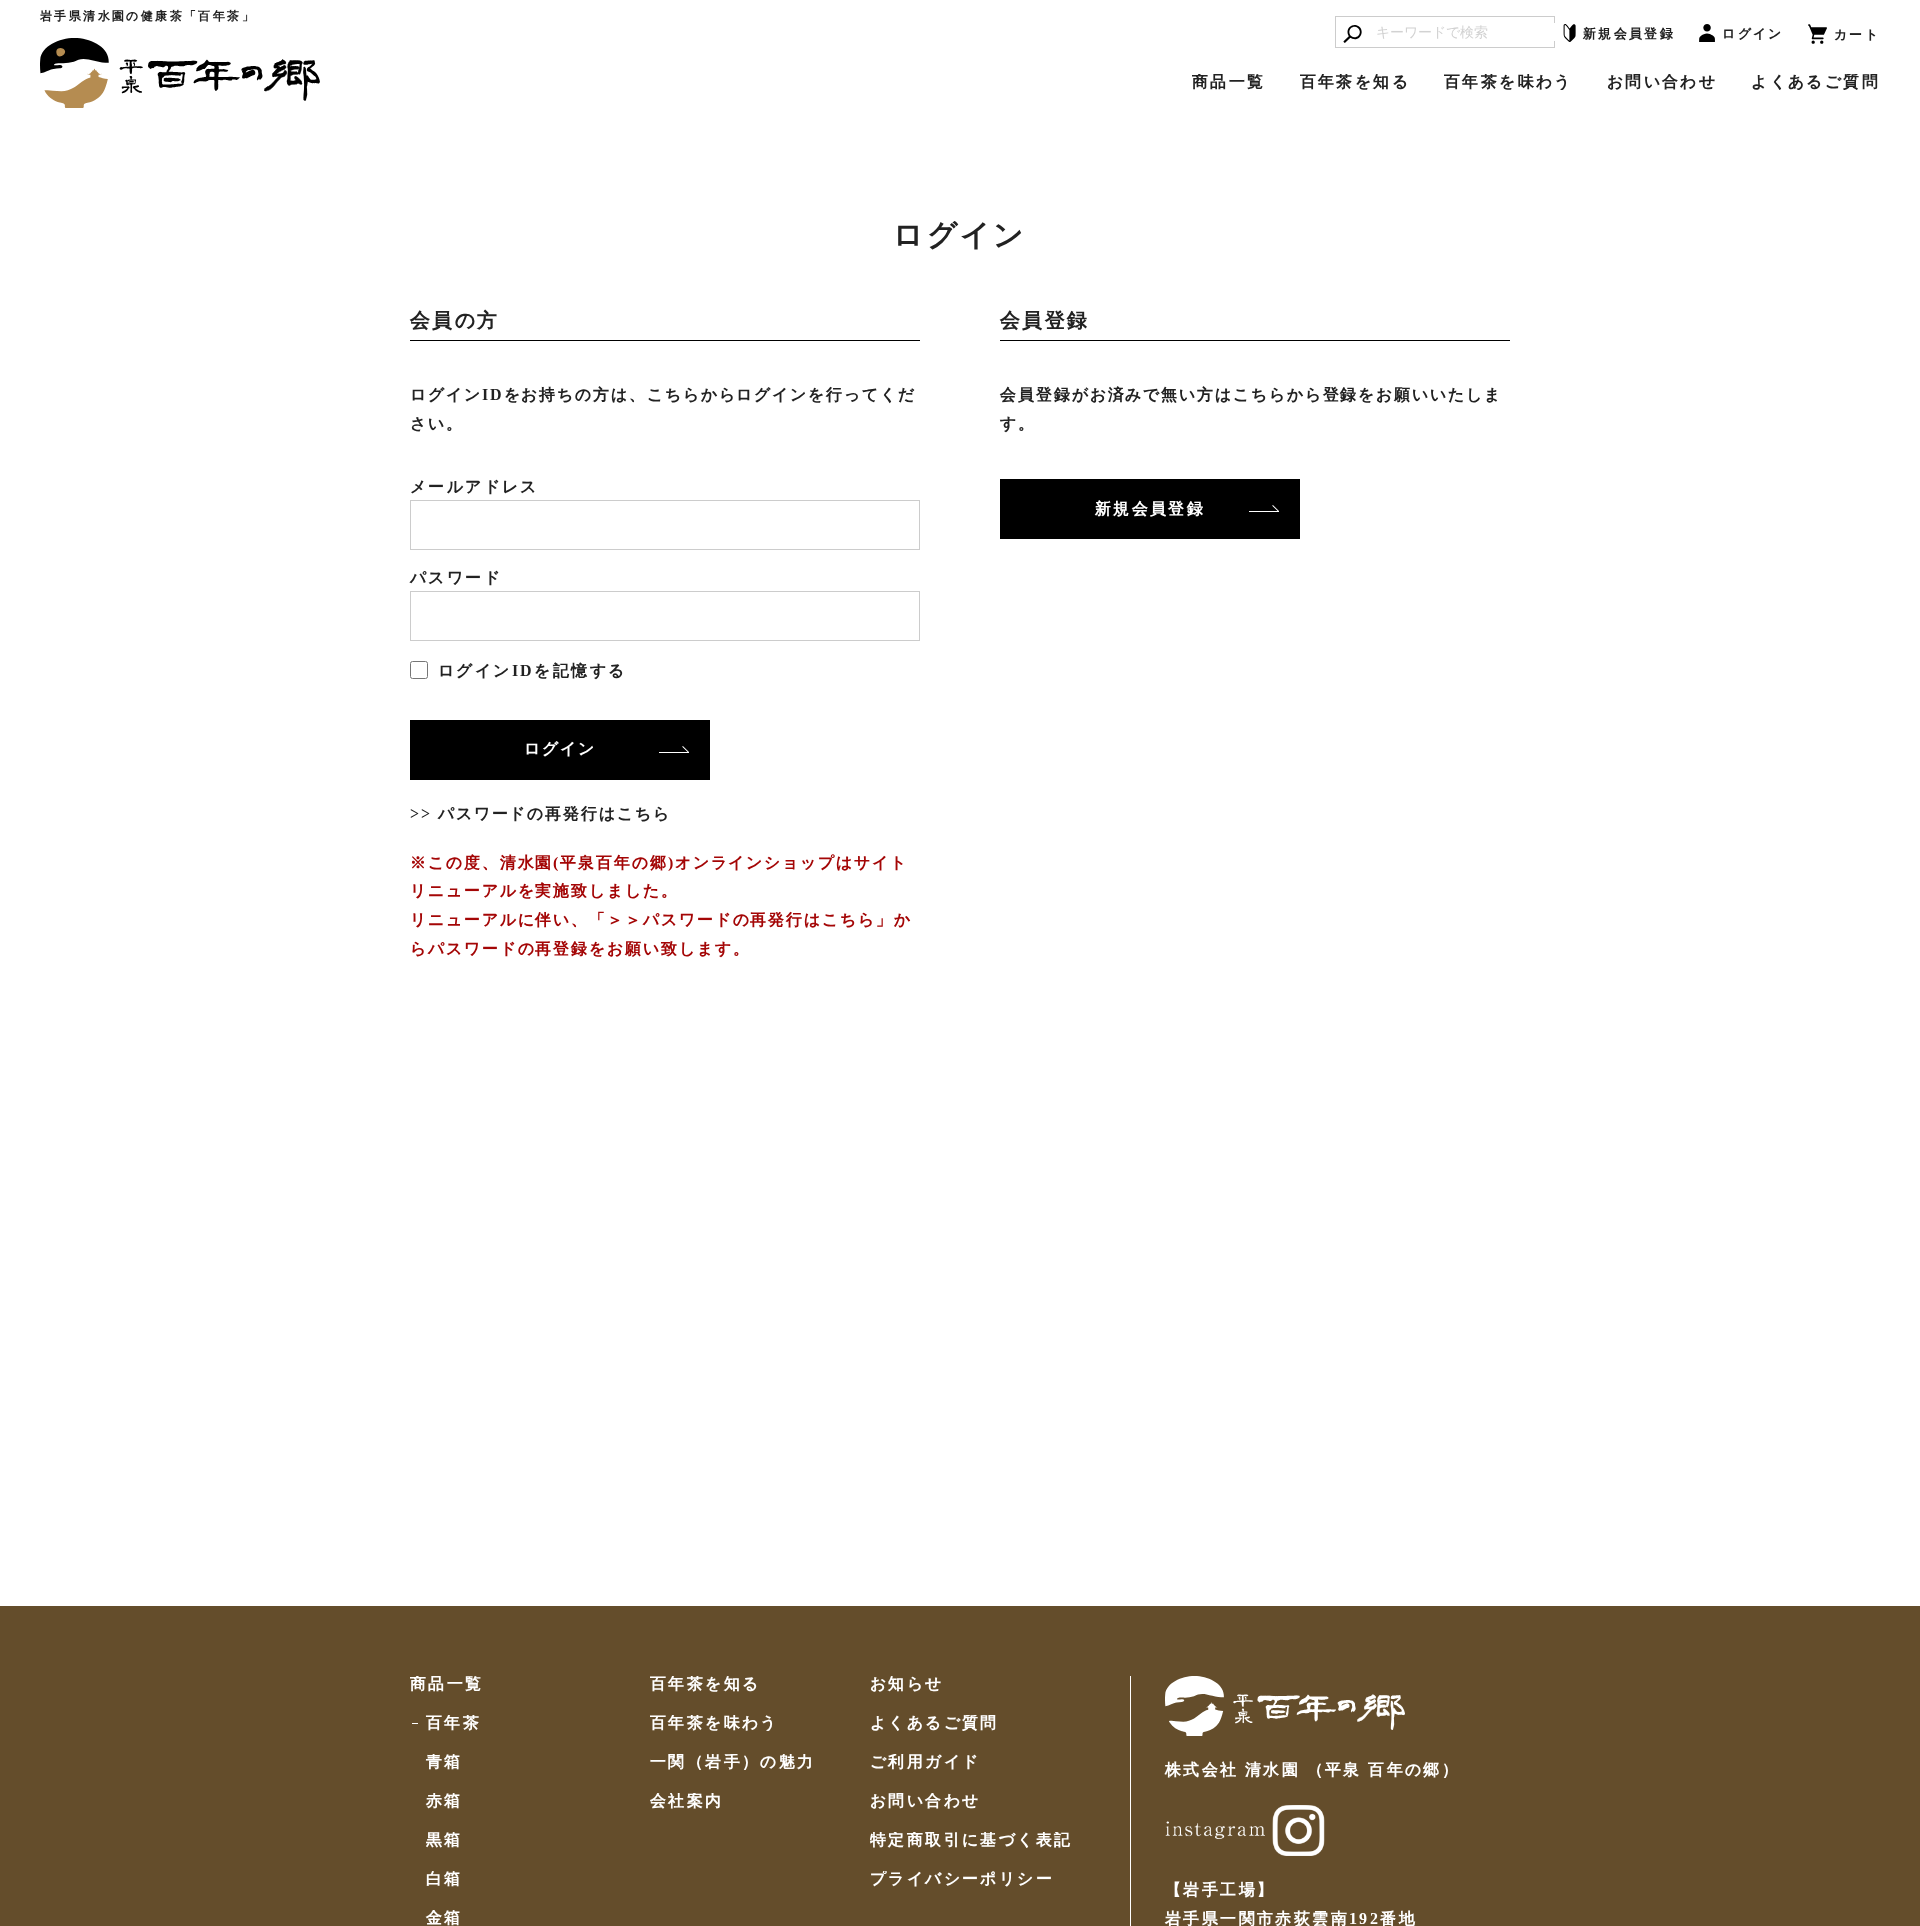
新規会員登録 (1150, 508)
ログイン (1753, 33)
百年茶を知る (1355, 82)
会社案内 (687, 1801)
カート (1857, 34)
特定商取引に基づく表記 (971, 1840)
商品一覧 (1229, 82)
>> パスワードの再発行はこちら (540, 813)
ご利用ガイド (925, 1762)
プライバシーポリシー (962, 1879)
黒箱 (444, 1840)
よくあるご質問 (1815, 82)
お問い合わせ (1662, 82)
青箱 (444, 1762)
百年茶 (453, 1723)
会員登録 (1629, 33)
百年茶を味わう (1508, 82)
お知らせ (907, 1684)
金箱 (444, 1918)
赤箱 (444, 1801)
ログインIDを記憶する (532, 670)
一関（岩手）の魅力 (733, 1762)
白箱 (444, 1879)
